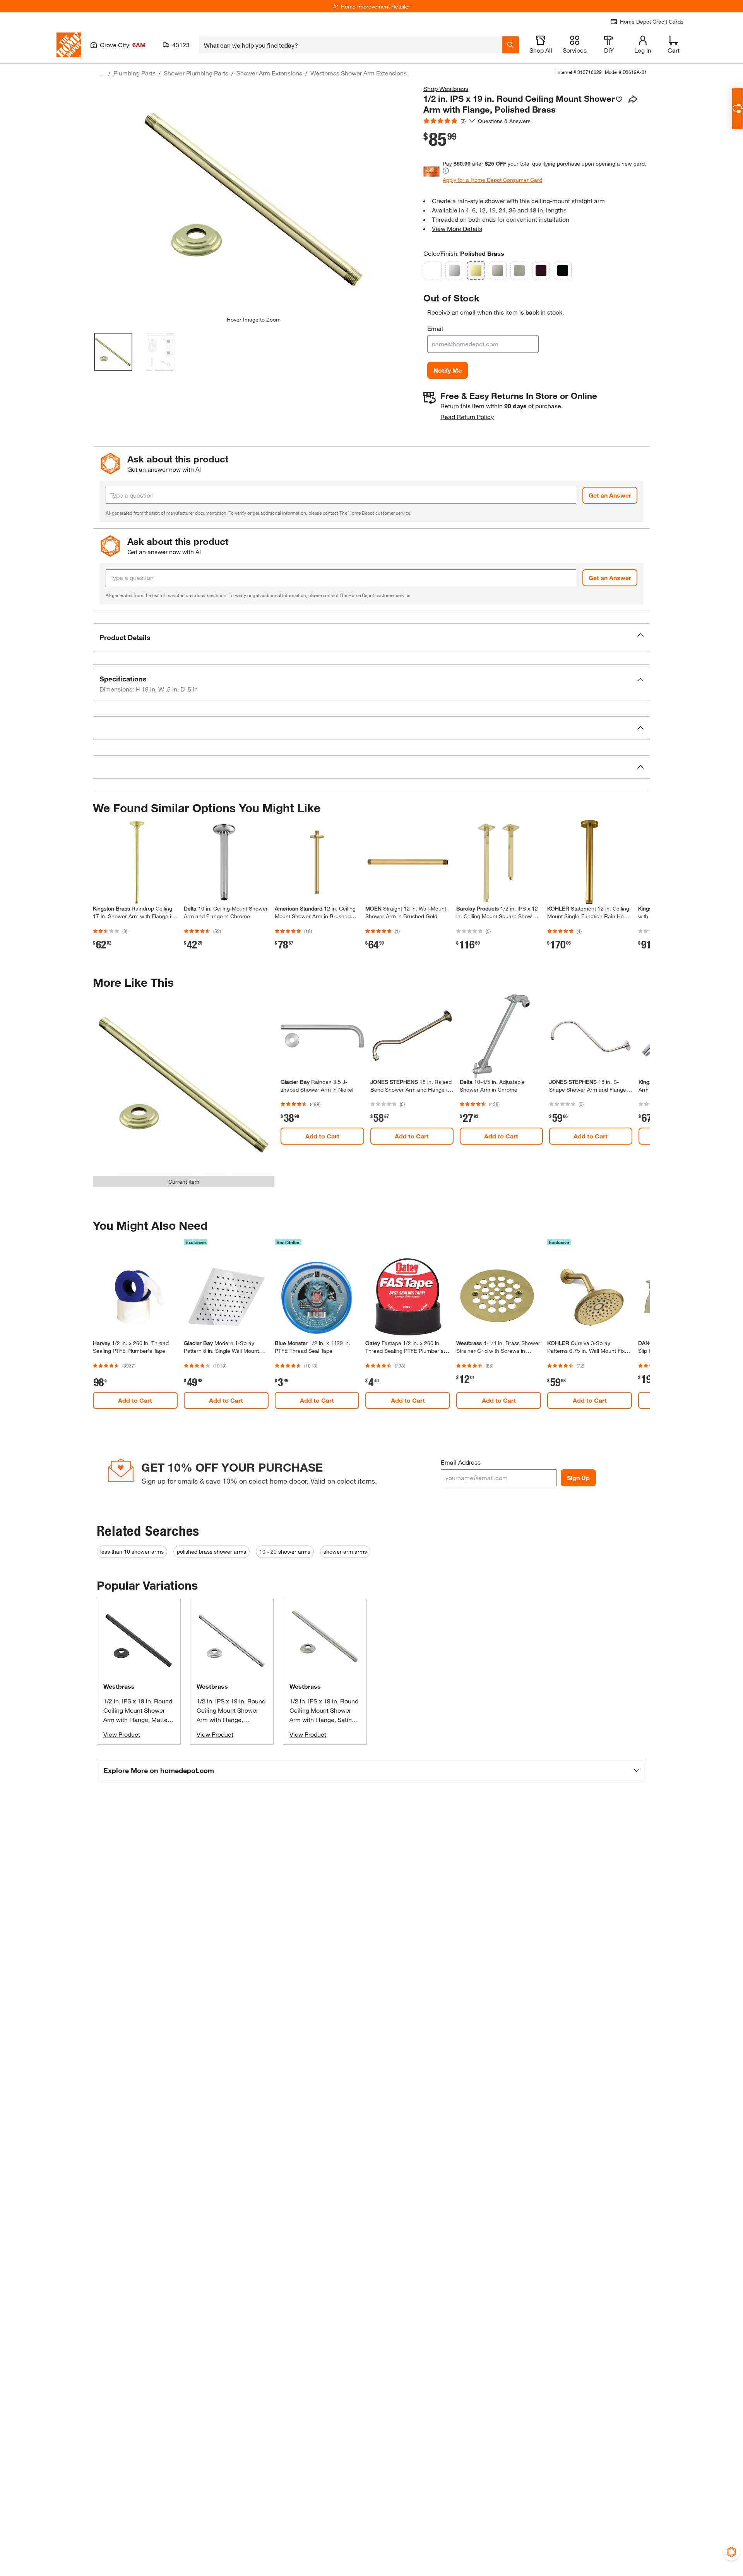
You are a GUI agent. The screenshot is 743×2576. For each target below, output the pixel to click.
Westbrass (119, 1686)
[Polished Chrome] (454, 270)
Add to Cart (322, 1136)
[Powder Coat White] (433, 270)
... (101, 74)
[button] (371, 638)
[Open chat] (737, 109)
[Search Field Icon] (510, 45)
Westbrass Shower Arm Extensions (359, 73)
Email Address (461, 1462)
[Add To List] (619, 99)
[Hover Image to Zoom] (253, 200)
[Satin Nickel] (519, 270)
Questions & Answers (505, 121)
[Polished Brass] (476, 270)
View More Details (457, 229)
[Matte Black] (563, 270)
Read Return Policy (467, 417)
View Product (122, 1734)
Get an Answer (610, 495)
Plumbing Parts (134, 73)
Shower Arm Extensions (269, 73)
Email (435, 328)
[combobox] (350, 45)
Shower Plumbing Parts (196, 73)
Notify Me (448, 370)
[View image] (113, 352)
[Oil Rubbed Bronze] (541, 270)
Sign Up (578, 1478)
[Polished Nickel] (498, 270)
